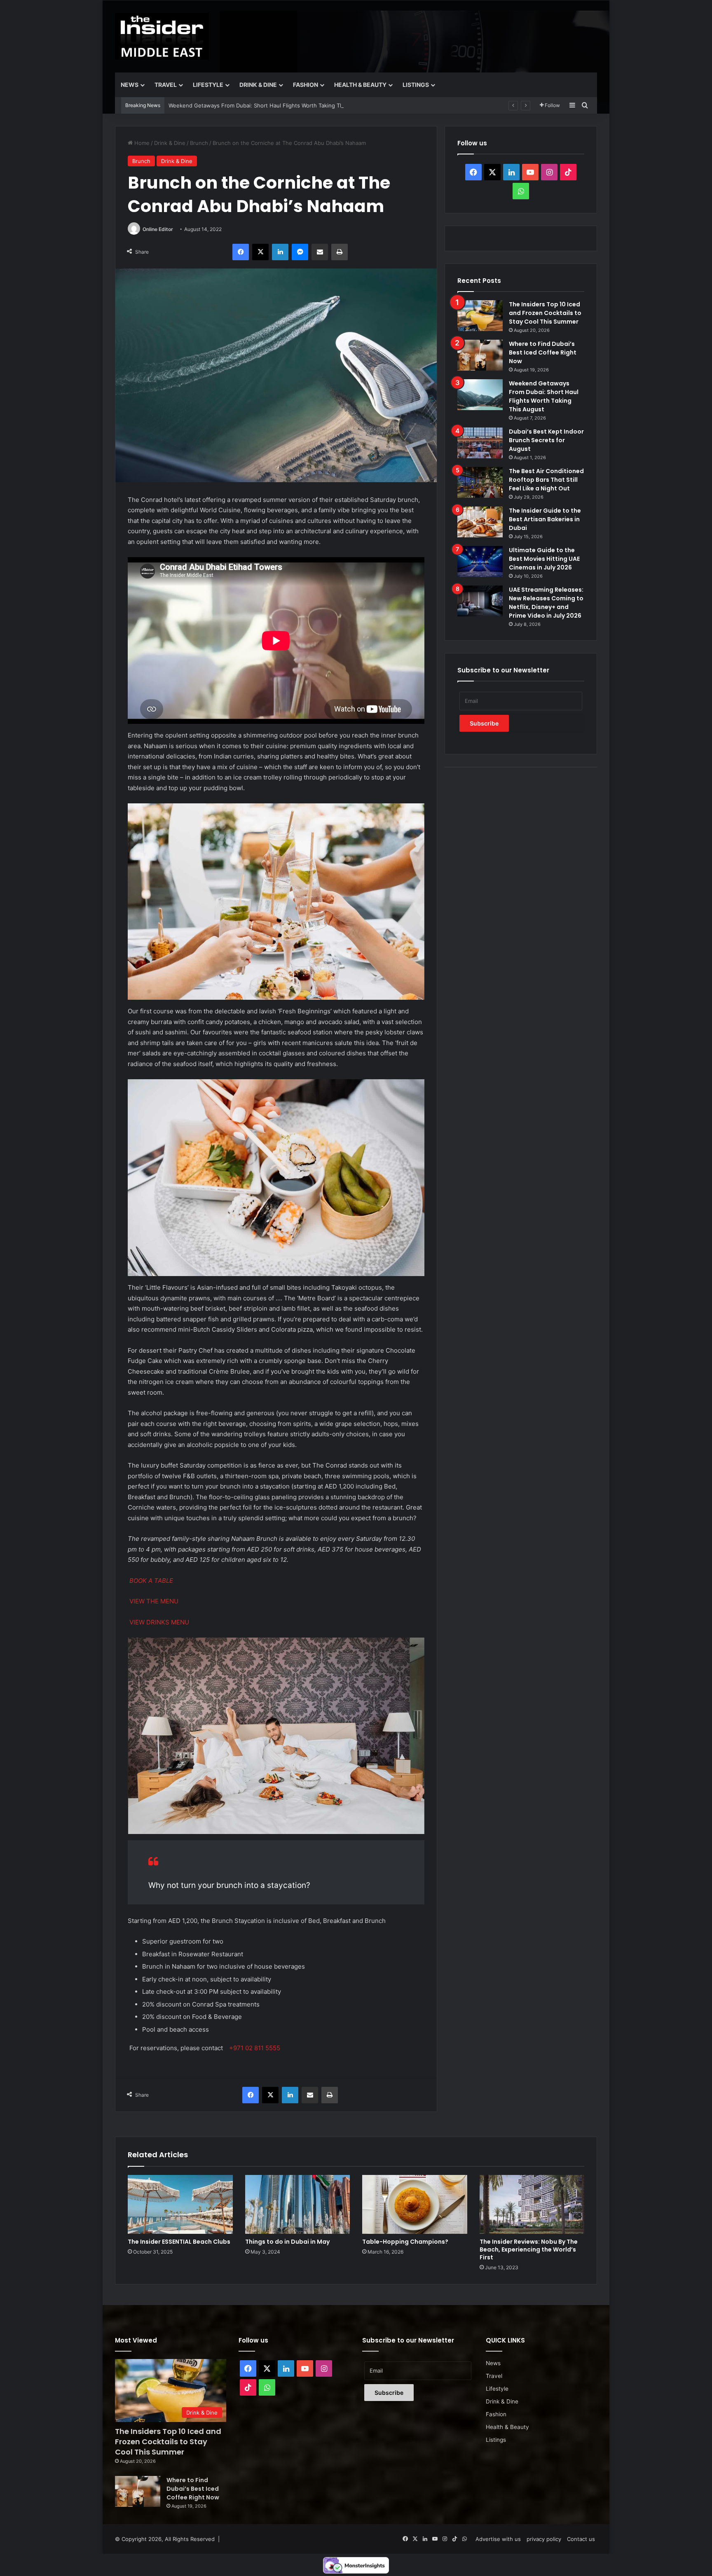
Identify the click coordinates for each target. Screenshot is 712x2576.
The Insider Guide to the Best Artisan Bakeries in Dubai (545, 519)
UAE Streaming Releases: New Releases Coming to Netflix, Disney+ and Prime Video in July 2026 (546, 603)
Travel (166, 85)
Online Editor (158, 229)
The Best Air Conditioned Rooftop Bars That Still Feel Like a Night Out (546, 480)
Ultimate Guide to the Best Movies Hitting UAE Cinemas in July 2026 (544, 559)
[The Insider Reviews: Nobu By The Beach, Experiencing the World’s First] (532, 2205)
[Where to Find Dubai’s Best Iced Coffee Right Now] (480, 355)
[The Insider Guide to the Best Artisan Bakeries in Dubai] (480, 522)
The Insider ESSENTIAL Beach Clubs (179, 2242)
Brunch (199, 143)
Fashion (306, 85)
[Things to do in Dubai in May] (298, 2205)
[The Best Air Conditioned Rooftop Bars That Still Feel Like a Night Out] (480, 482)
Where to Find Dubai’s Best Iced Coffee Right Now (543, 352)
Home (141, 143)
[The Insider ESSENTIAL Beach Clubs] (180, 2205)
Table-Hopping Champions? (405, 2242)
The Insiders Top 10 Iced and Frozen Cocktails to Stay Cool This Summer (545, 313)
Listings (416, 85)
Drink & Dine (258, 85)
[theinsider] (162, 36)
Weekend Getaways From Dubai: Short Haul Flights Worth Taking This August (268, 105)
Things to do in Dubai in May (287, 2242)
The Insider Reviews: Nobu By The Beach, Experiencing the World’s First (529, 2249)
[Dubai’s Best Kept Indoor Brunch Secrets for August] (480, 443)
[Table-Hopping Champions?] (415, 2205)
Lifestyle (208, 85)
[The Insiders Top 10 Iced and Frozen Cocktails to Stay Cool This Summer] (480, 316)
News (130, 85)
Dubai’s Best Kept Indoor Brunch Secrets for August (546, 440)
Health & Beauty (360, 85)
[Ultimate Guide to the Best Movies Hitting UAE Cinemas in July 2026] (480, 561)
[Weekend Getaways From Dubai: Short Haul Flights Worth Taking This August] (480, 395)
